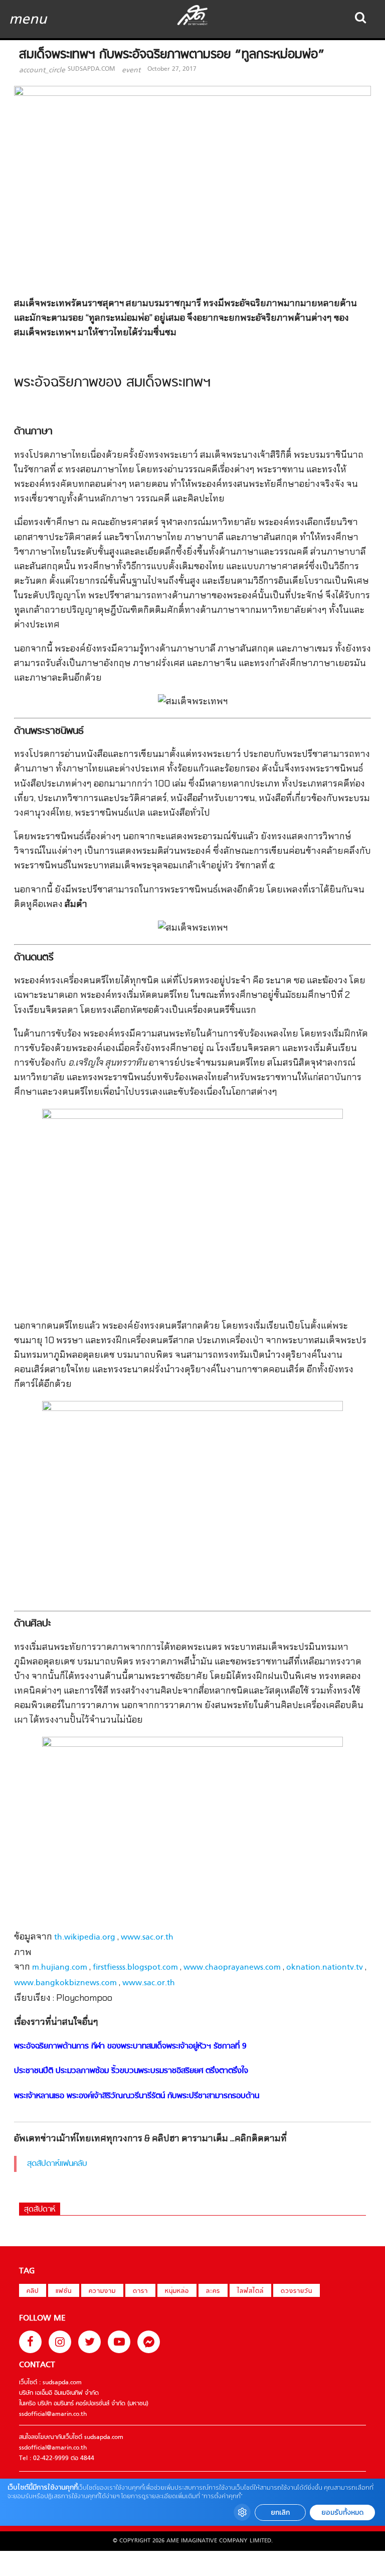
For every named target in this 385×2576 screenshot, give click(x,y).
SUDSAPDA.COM (91, 69)
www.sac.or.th (147, 1938)
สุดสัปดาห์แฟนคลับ (57, 2164)
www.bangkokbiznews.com (65, 1983)
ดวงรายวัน (297, 2291)
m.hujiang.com (60, 1968)
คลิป (33, 2291)
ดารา (140, 2291)
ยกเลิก (280, 2513)
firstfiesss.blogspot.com (135, 1968)
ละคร (213, 2291)
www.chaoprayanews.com (232, 1968)
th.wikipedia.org (85, 1938)
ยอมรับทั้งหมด (342, 2513)
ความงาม (102, 2291)
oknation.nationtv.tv (325, 1968)
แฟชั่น (64, 2291)
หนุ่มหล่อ (177, 2291)
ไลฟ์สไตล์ (250, 2291)
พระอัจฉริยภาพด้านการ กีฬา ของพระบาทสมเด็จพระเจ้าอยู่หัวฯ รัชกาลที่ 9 (130, 2046)
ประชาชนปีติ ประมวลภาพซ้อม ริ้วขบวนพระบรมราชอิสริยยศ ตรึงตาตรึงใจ (131, 2071)
